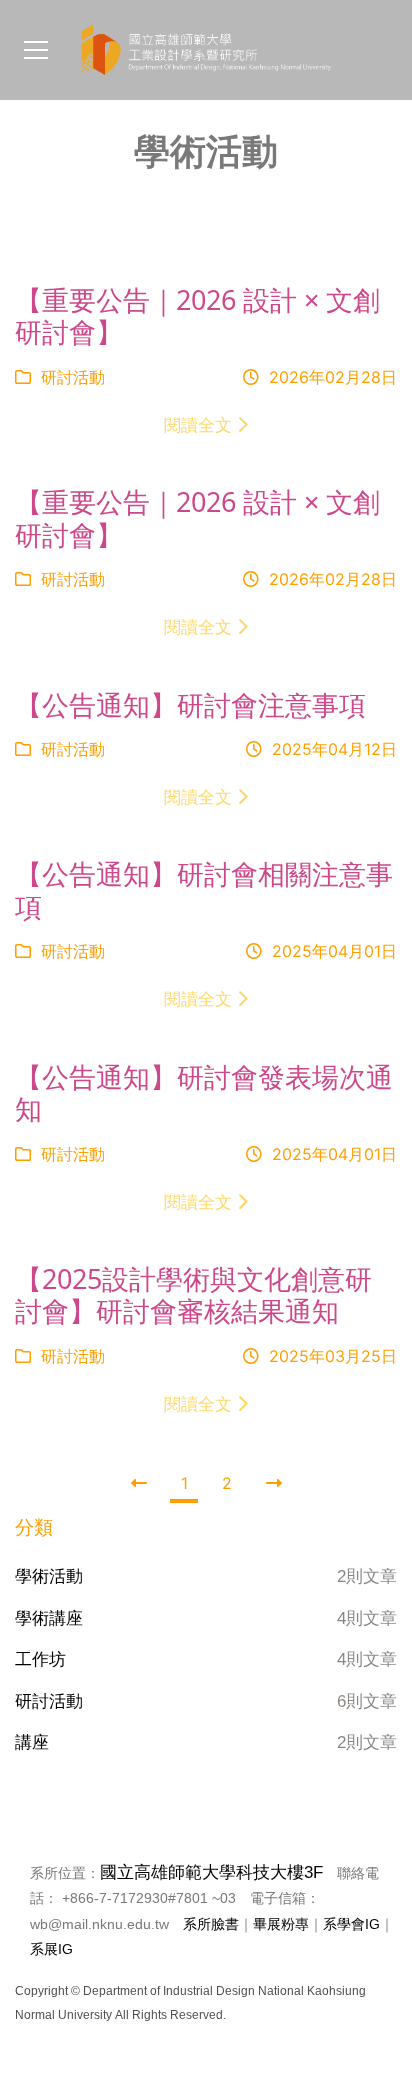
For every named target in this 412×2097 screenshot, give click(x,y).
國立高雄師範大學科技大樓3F (211, 1872)
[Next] (274, 1483)
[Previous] (139, 1483)
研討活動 (70, 377)
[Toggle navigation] (36, 50)
